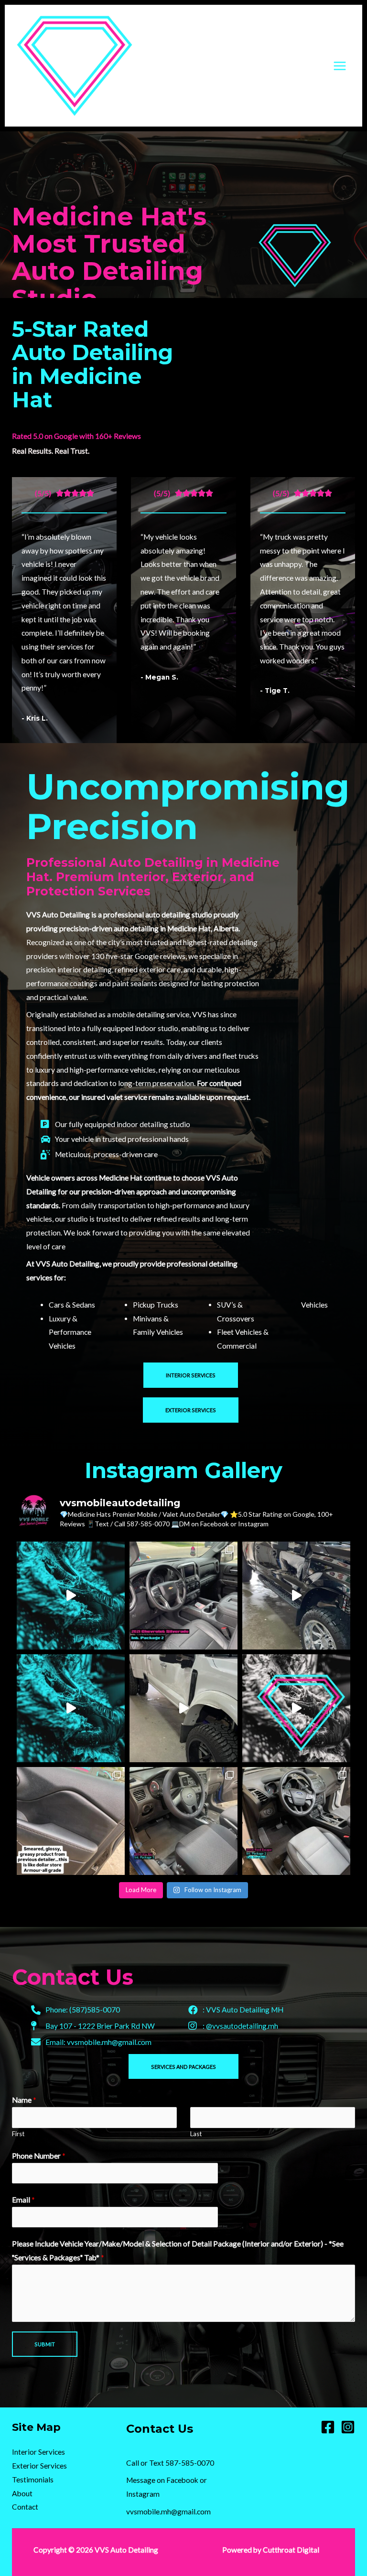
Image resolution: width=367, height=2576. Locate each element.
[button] (191, 1375)
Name (24, 2100)
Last (196, 2134)
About (22, 2493)
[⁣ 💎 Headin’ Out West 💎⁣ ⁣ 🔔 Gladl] (296, 1596)
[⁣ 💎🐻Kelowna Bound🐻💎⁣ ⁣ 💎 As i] (183, 1708)
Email (23, 2200)
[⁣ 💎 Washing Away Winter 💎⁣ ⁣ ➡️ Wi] (296, 1708)
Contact (25, 2507)
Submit (45, 2344)
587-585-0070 (190, 2463)
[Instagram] (348, 2427)
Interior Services (38, 2452)
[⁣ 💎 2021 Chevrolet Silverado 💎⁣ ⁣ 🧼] (183, 1596)
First (18, 2134)
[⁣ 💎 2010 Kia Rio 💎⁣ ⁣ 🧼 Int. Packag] (183, 1821)
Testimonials (33, 2480)
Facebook (182, 2480)
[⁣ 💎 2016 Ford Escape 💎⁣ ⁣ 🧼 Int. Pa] (296, 1821)
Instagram (143, 2494)
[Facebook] (328, 2427)
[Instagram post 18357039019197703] (71, 1708)
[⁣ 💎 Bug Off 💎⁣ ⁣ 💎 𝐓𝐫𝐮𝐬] (71, 1596)
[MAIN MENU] (340, 66)
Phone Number (39, 2156)
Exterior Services (39, 2466)
